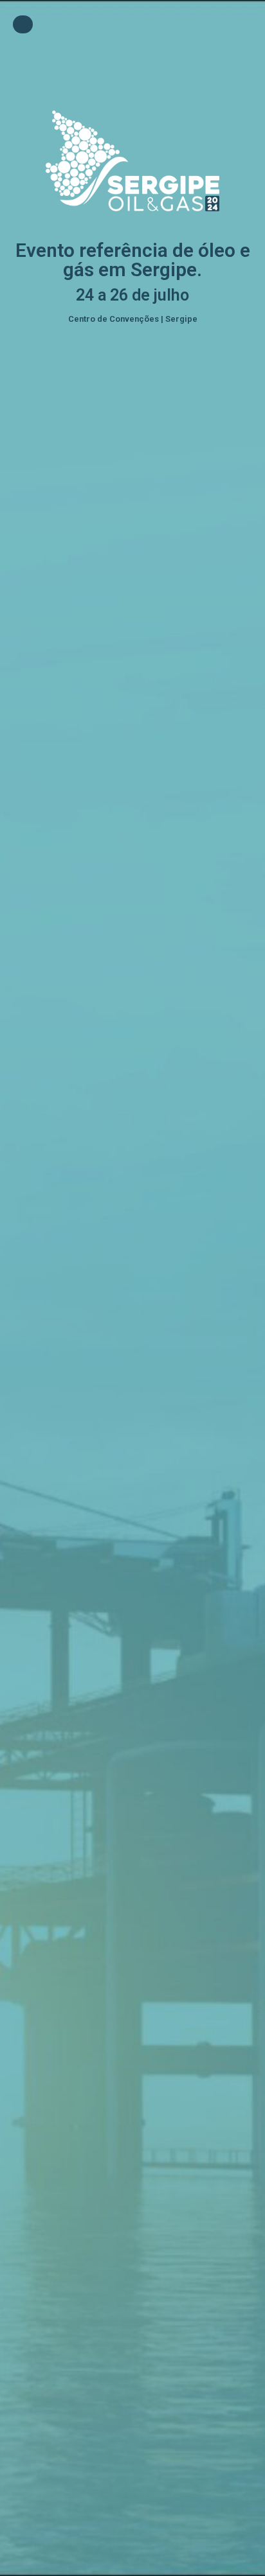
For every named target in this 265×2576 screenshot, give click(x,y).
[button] (23, 24)
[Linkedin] (143, 61)
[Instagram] (123, 61)
